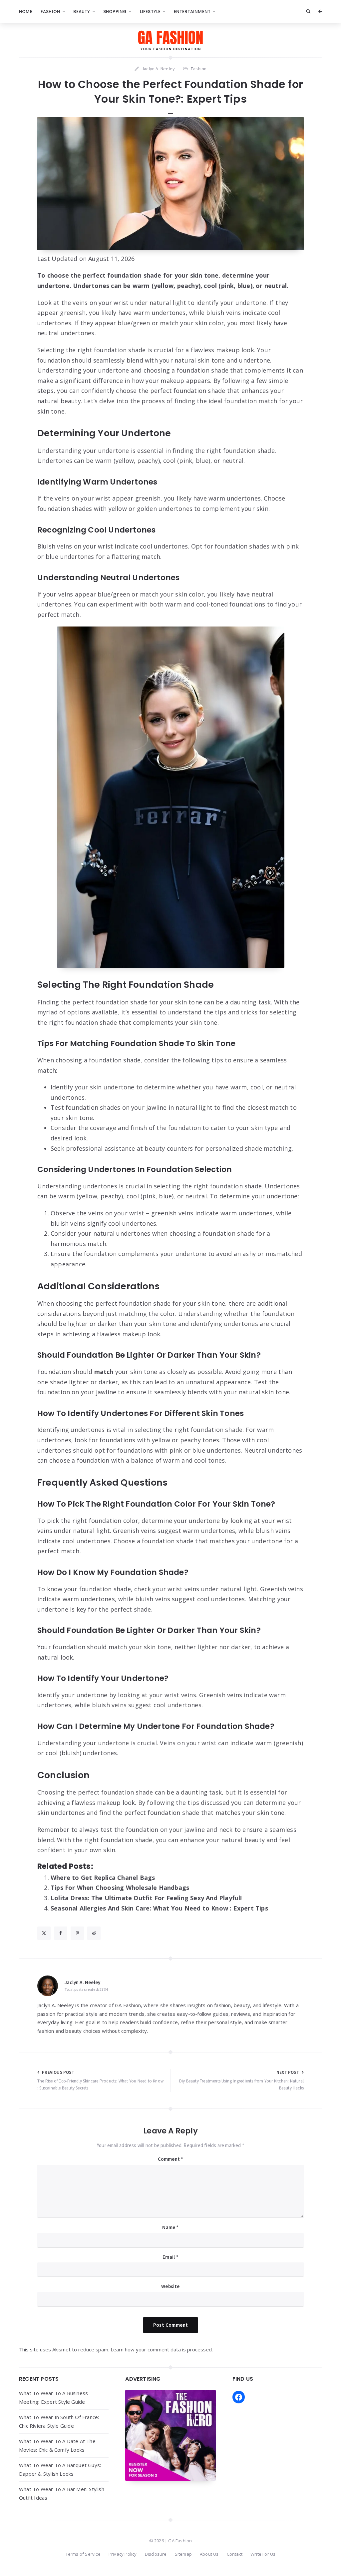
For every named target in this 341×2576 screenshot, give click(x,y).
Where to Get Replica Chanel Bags (103, 1878)
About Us (209, 2554)
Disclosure (156, 2554)
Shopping (115, 11)
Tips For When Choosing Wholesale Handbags (120, 1888)
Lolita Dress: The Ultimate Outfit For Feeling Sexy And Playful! (146, 1898)
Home (26, 11)
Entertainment (192, 11)
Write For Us (263, 2554)
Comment (171, 2159)
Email (170, 2257)
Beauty (82, 11)
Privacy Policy (123, 2554)
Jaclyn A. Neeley (82, 1982)
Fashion (50, 11)
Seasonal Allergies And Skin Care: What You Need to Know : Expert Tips (159, 1908)
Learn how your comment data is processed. (162, 2349)
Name (170, 2227)
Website (170, 2286)
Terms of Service (83, 2554)
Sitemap (183, 2554)
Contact (235, 2554)
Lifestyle (150, 11)
